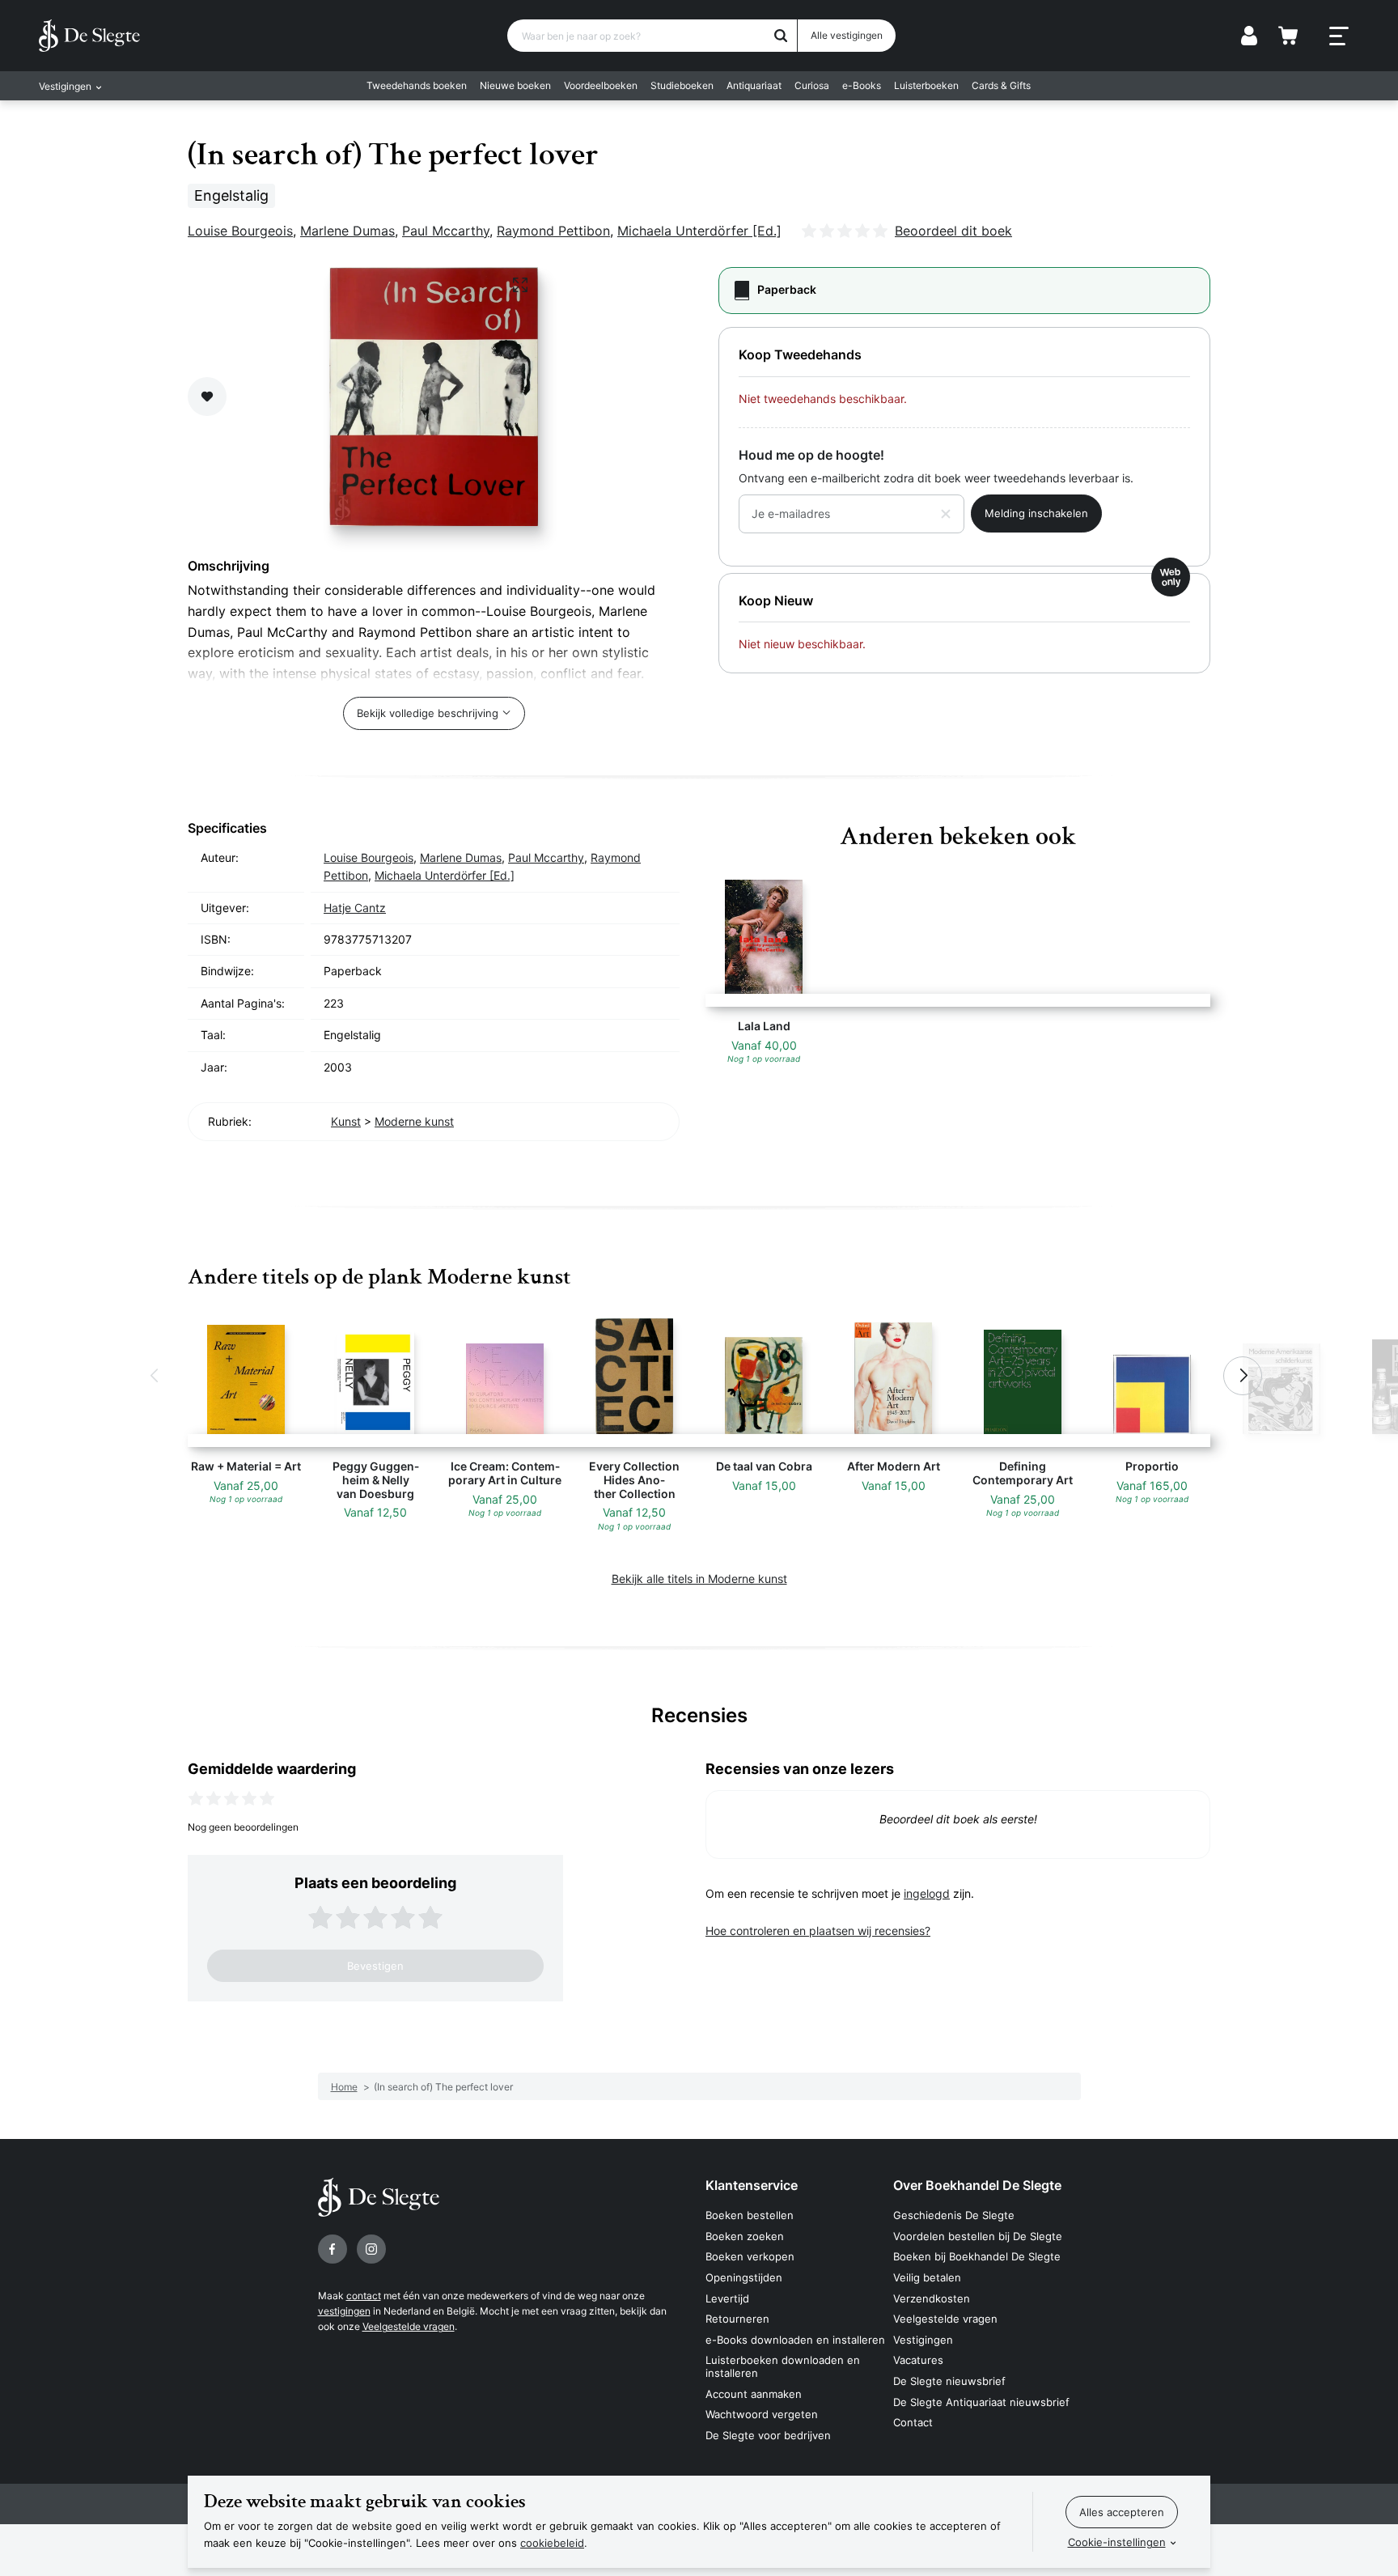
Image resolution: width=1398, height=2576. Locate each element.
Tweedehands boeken (417, 85)
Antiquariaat (754, 85)
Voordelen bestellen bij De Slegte (978, 2236)
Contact (913, 2422)
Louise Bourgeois (240, 231)
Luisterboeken (926, 85)
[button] (155, 1376)
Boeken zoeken (745, 2236)
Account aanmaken (754, 2394)
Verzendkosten (932, 2298)
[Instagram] (371, 2249)
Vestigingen (923, 2340)
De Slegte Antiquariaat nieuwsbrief (981, 2402)
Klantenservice (752, 2185)
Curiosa (812, 85)
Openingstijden (744, 2277)
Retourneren (737, 2319)
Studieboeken (682, 85)
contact (364, 2296)
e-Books (862, 85)
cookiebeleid (552, 2543)
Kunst (346, 1121)
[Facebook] (333, 2249)
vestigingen (344, 2311)
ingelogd (927, 1893)
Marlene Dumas (347, 231)
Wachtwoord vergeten (762, 2414)
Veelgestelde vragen (409, 2326)
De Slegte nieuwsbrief (949, 2381)
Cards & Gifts (1001, 85)
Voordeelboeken (601, 85)
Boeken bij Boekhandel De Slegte (977, 2256)
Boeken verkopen (750, 2256)
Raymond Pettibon (553, 231)
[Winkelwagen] (1288, 36)
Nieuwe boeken (515, 85)
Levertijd (727, 2298)
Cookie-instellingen (1117, 2542)
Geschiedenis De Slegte (954, 2215)
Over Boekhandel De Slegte (977, 2185)
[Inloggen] (1249, 36)
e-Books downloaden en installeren (795, 2340)
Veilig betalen (927, 2277)
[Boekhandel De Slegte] (89, 36)
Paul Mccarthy (446, 231)
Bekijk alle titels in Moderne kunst (699, 1579)
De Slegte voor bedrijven (768, 2435)
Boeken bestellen (750, 2215)
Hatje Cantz (355, 908)
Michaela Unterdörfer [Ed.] (699, 231)
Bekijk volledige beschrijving (428, 713)
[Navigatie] (1339, 36)
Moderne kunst (414, 1121)
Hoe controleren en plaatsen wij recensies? (818, 1931)
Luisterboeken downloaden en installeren (783, 2366)
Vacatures (918, 2360)
